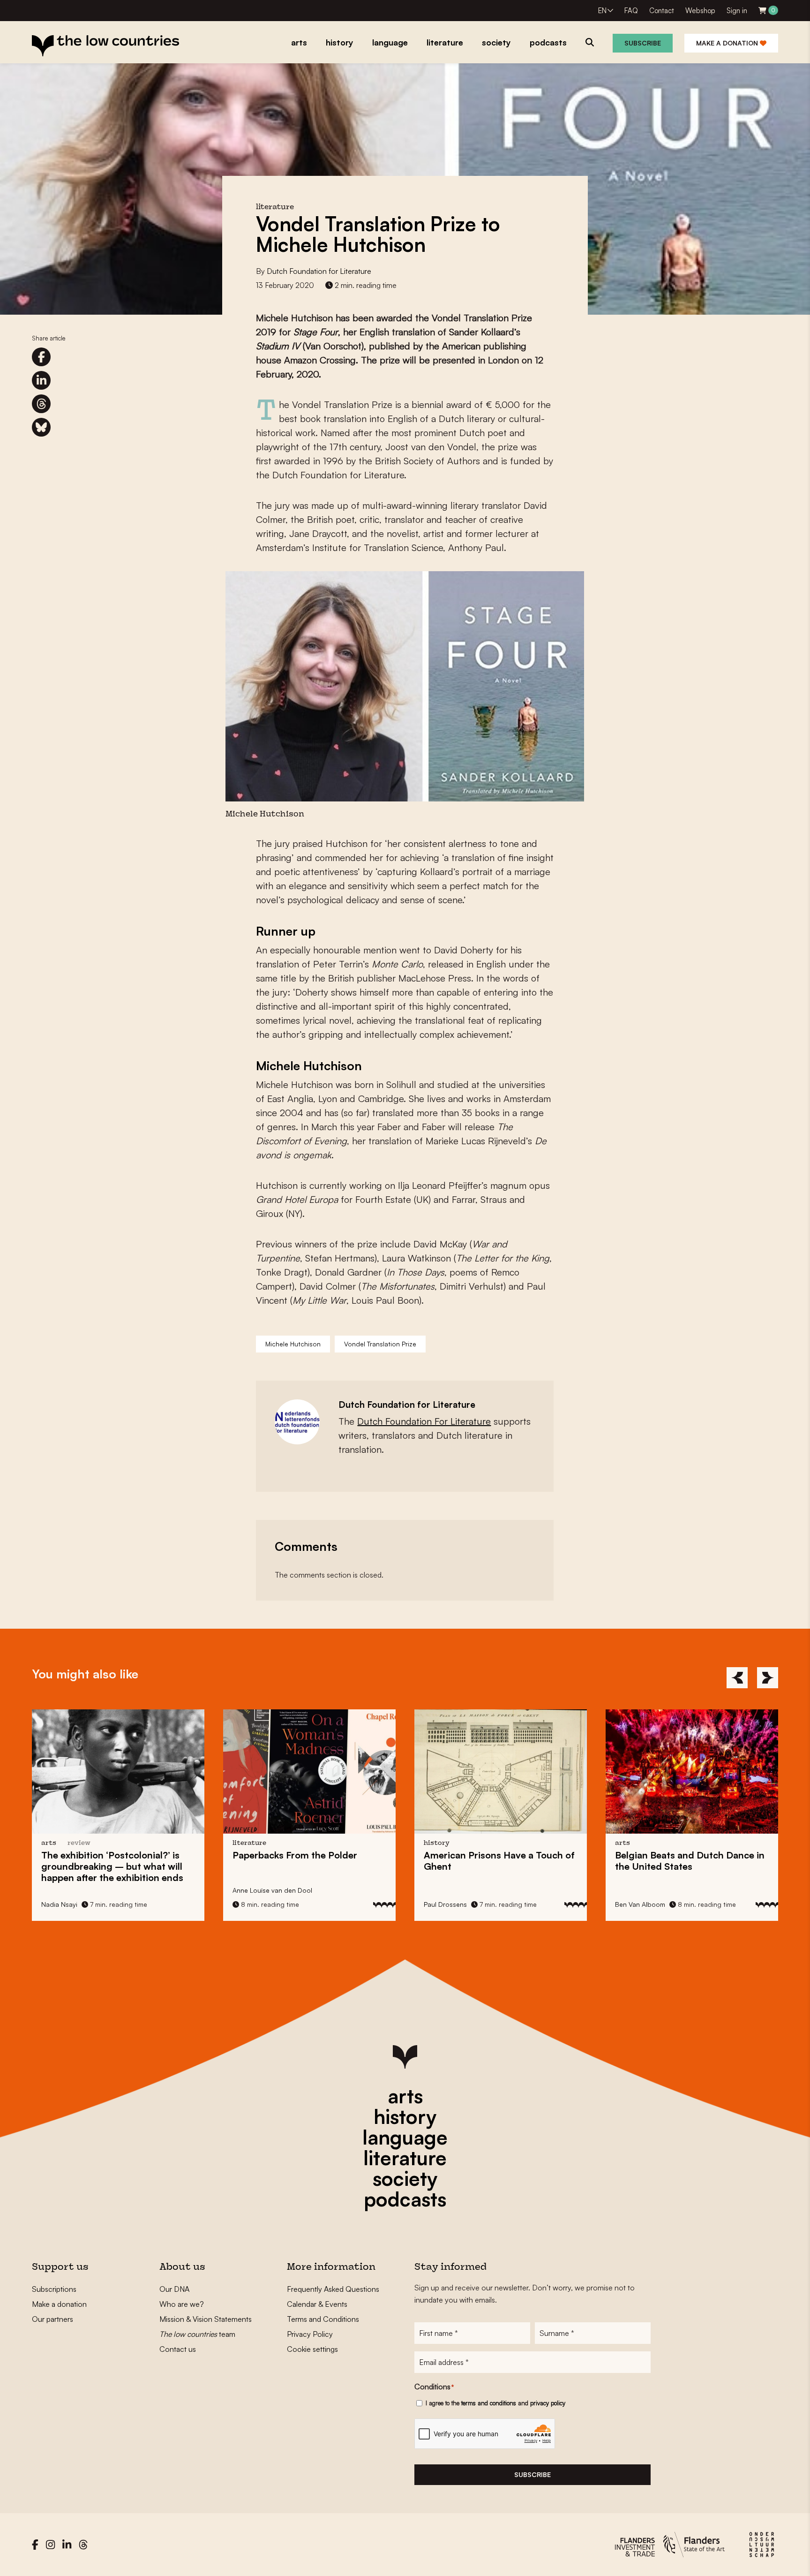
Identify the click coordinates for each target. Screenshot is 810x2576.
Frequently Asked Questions (333, 2289)
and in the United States (499, 1861)
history (405, 2116)
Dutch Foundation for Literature (319, 271)
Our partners (52, 2319)
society (405, 2178)
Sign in (737, 11)
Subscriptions (54, 2289)
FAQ (631, 11)
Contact (662, 11)
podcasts (405, 2199)
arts (405, 2096)
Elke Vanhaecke (639, 1904)
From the (104, 1855)
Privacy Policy (310, 2334)
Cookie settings (312, 2349)
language (405, 2137)
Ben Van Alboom (449, 1904)
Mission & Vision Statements (206, 2319)
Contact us (178, 2349)
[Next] (768, 1678)
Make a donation (728, 43)
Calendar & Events (317, 2304)
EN (602, 11)
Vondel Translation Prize (380, 1344)
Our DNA (174, 2289)
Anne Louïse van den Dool (81, 1890)
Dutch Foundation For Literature (424, 1421)
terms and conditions (489, 2403)
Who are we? (182, 2304)
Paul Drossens (254, 1904)
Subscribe (643, 43)
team (197, 2334)
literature (405, 2158)
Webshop (700, 11)
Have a (308, 1861)
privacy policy (548, 2403)
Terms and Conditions (323, 2319)
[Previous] (737, 1678)
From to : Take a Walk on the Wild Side (690, 1861)
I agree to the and (495, 2403)
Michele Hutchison (293, 1344)
